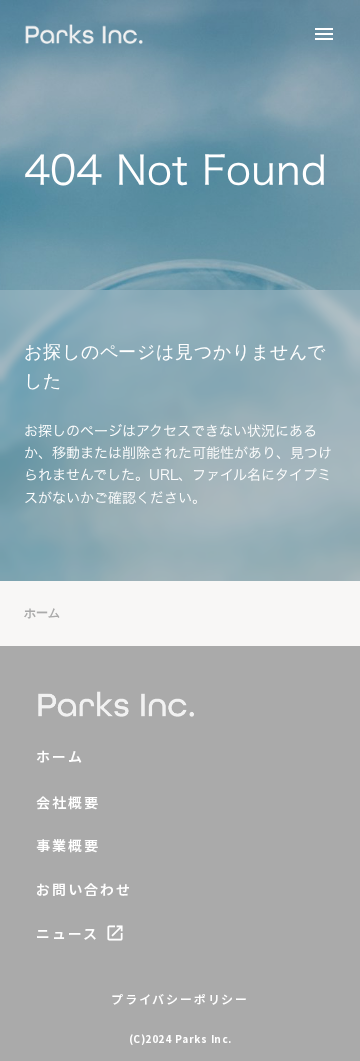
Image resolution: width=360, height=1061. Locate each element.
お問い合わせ (84, 889)
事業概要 (68, 845)
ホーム (42, 613)
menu (324, 34)
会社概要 (68, 802)
